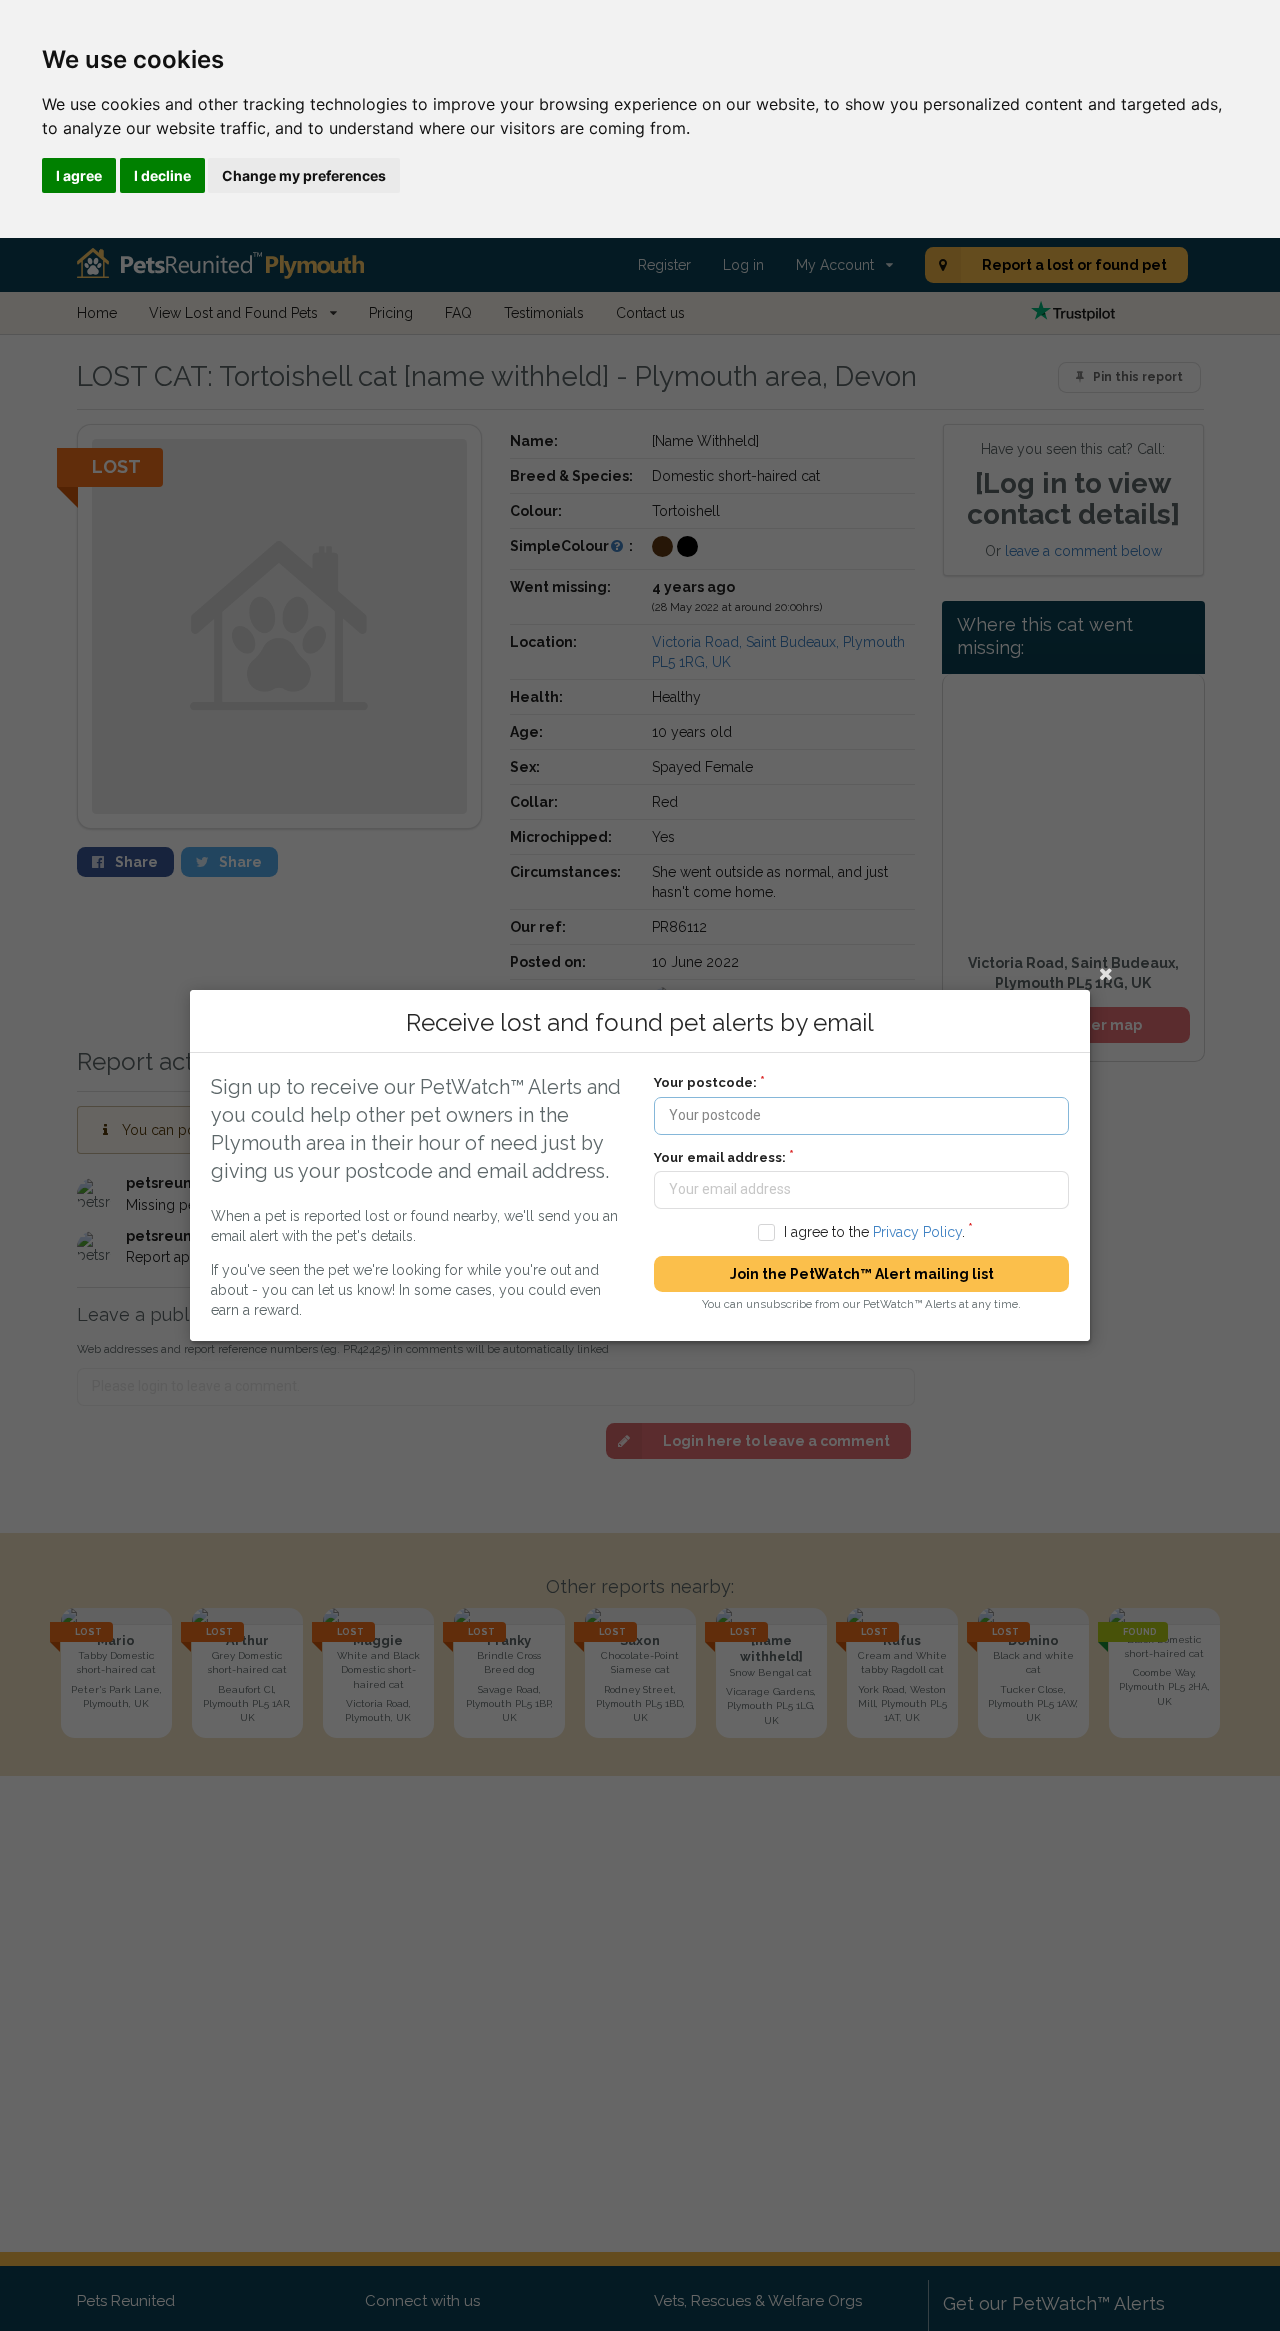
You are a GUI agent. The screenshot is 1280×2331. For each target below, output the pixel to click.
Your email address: (720, 1157)
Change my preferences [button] (304, 175)
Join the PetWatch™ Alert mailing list (862, 1274)
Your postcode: (705, 1082)
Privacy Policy (917, 1232)
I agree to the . (874, 1232)
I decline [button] (162, 175)
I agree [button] (79, 175)
